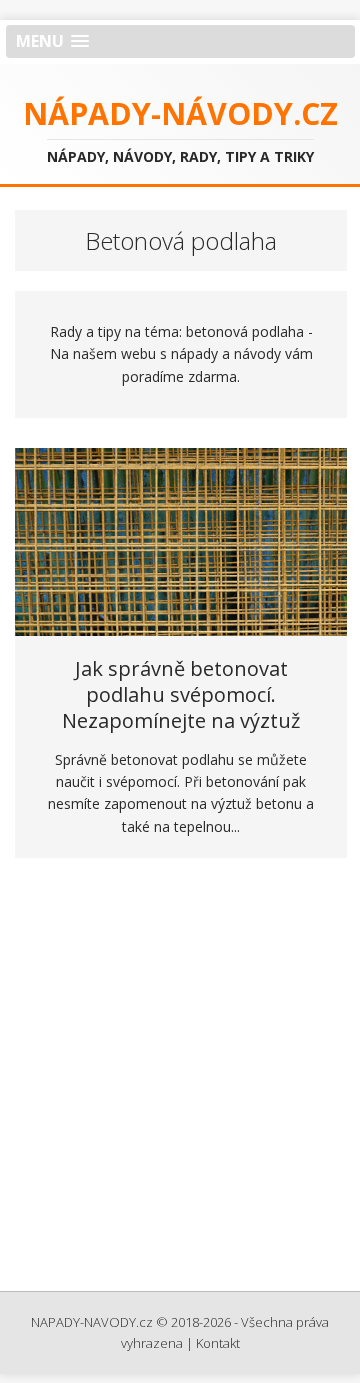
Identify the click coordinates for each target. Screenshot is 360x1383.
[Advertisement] (180, 1081)
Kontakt (218, 1343)
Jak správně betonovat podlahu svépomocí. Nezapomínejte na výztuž (181, 694)
